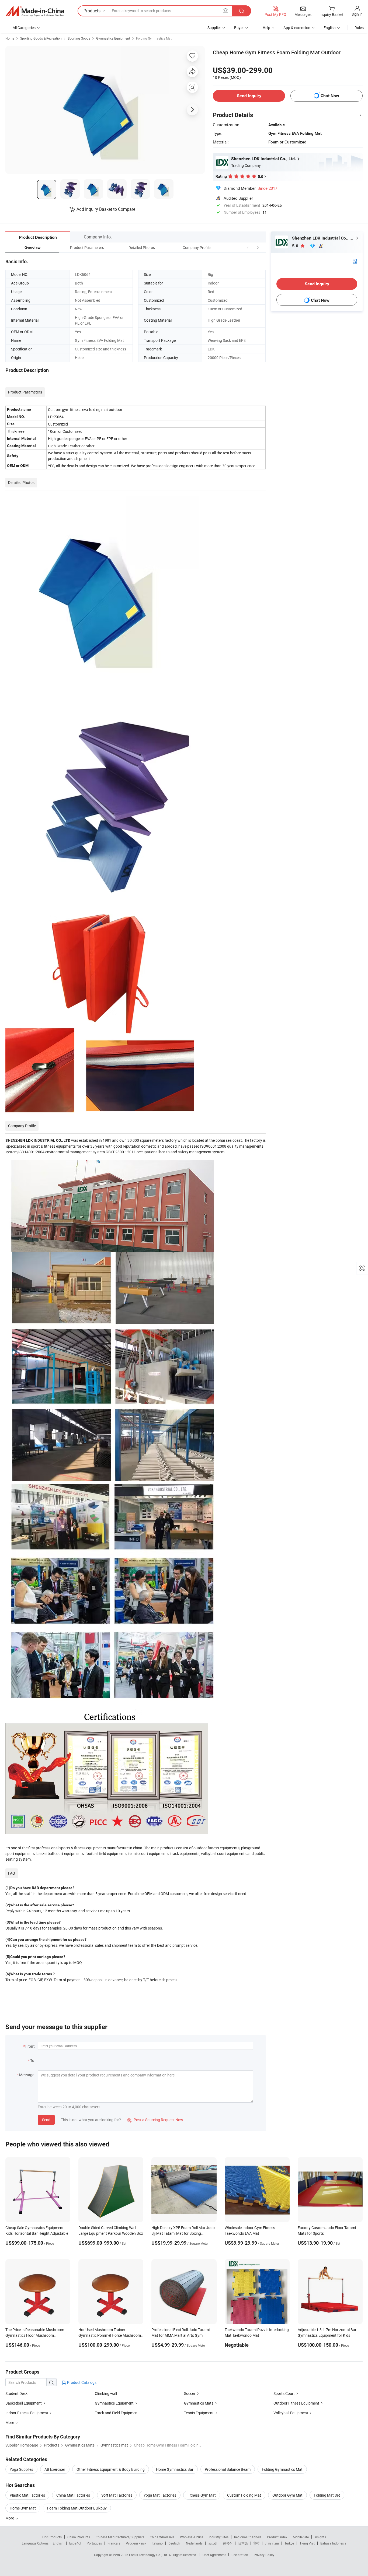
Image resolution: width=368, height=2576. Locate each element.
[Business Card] (355, 261)
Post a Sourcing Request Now (155, 2120)
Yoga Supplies (21, 2469)
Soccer (190, 2393)
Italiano (157, 2543)
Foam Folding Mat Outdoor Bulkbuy (77, 2508)
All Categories (24, 28)
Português (94, 2543)
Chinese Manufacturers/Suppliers (120, 2537)
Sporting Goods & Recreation (41, 38)
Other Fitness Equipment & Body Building (111, 2469)
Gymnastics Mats (199, 2403)
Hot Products (52, 2537)
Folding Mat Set (327, 2495)
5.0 (296, 246)
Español (75, 2543)
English (58, 2543)
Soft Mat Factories (117, 2495)
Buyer (239, 28)
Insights (320, 2537)
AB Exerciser (55, 2469)
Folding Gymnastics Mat (154, 38)
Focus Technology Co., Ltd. (149, 2555)
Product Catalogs (81, 2382)
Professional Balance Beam (228, 2469)
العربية (213, 2543)
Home (10, 38)
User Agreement (214, 2555)
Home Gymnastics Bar (175, 2469)
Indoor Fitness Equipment (27, 2413)
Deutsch (174, 2543)
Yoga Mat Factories (160, 2495)
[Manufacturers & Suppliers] (35, 11)
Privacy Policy (264, 2555)
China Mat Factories (73, 2495)
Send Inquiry (249, 96)
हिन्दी (256, 2543)
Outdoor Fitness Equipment (296, 2403)
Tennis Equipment (199, 2413)
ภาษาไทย (272, 2543)
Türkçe (289, 2543)
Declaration (240, 2555)
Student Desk (16, 2393)
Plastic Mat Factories (27, 2495)
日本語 (243, 2543)
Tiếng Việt (307, 2543)
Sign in (357, 14)
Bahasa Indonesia (333, 2543)
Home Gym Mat (23, 2508)
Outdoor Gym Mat (287, 2495)
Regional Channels (248, 2537)
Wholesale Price (192, 2537)
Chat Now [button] (330, 96)
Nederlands (194, 2543)
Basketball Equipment (24, 2403)
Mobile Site (301, 2537)
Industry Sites (219, 2537)
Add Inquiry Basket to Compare (106, 209)
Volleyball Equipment (291, 2413)
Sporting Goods (79, 38)
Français (114, 2543)
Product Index (277, 2537)
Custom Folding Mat (244, 2495)
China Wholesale (162, 2537)
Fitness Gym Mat (202, 2495)
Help (266, 28)
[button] (248, 247)
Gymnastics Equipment (113, 38)
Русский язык (136, 2543)
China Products (79, 2537)
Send (46, 2120)
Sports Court (284, 2393)
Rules (359, 28)
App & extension (297, 28)
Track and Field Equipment (117, 2413)
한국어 (228, 2543)
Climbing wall (106, 2393)
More (10, 2518)
